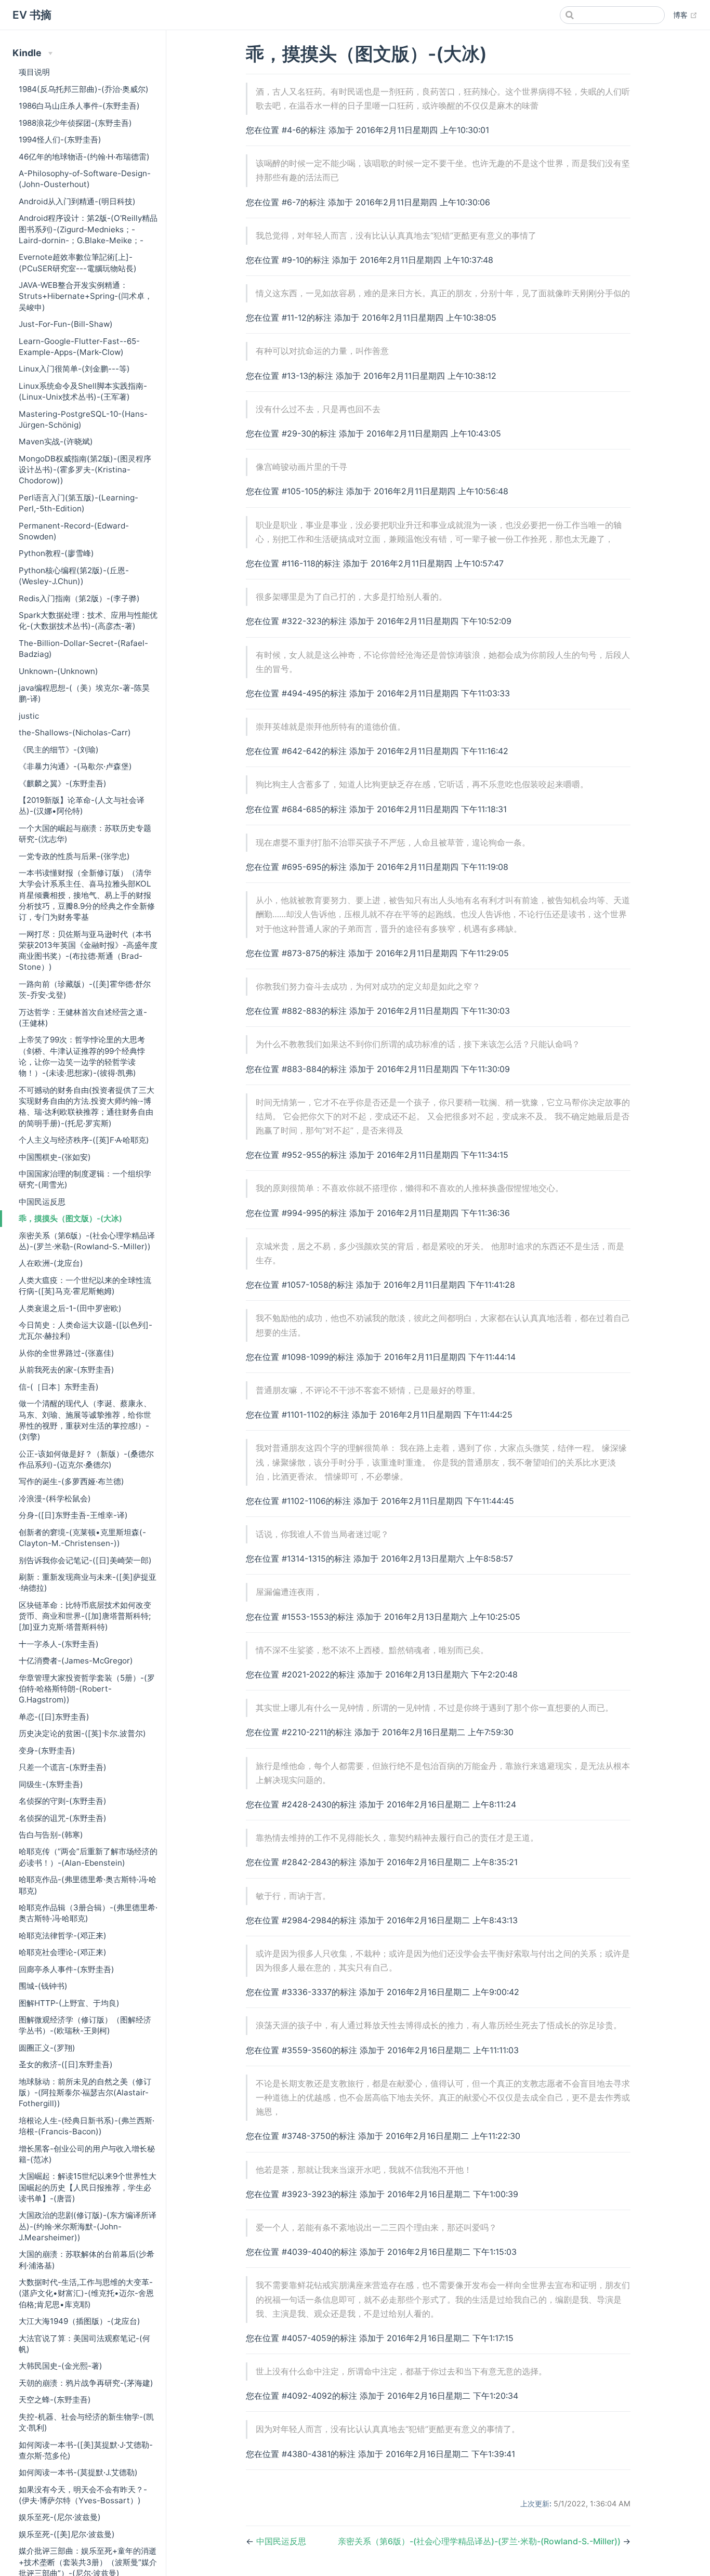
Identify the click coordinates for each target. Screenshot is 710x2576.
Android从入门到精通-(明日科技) (77, 201)
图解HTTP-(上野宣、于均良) (69, 2003)
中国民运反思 (42, 1202)
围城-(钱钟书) (43, 1986)
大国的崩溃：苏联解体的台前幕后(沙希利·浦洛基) (87, 2260)
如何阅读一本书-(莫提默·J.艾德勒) (78, 2472)
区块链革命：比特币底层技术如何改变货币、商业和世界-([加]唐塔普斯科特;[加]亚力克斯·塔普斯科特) (85, 1616)
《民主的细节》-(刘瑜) (59, 750)
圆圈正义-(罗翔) (47, 2048)
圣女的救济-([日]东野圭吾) (66, 2064)
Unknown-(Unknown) (58, 671)
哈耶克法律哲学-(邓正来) (63, 1936)
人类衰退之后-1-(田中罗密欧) (70, 1308)
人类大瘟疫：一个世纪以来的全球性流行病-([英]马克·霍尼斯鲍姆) (85, 1286)
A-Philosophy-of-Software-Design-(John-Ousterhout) (85, 179)
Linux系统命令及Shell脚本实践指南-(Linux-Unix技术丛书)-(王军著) (83, 391)
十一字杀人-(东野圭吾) (59, 1644)
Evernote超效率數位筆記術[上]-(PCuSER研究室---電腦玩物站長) (78, 262)
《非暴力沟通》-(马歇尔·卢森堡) (75, 766)
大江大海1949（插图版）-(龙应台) (80, 2321)
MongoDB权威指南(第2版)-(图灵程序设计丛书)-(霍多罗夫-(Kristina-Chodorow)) (85, 470)
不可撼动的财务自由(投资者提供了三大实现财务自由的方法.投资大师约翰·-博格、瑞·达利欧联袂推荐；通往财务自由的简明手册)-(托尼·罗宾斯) (87, 1107)
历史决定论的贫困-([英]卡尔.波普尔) (82, 1733)
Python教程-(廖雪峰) (56, 553)
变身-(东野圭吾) (47, 1751)
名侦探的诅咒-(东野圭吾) (63, 1818)
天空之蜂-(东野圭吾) (55, 2400)
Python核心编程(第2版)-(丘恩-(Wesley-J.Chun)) (74, 576)
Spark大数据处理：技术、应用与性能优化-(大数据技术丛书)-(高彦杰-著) (88, 620)
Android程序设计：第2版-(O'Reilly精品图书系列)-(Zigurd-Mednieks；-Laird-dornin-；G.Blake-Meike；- (88, 229)
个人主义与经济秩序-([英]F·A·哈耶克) (84, 1140)
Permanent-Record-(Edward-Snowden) (74, 531)
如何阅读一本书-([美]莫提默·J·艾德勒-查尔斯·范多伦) (86, 2450)
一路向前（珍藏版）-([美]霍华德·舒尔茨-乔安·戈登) (85, 989)
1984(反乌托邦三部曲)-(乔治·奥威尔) (84, 89)
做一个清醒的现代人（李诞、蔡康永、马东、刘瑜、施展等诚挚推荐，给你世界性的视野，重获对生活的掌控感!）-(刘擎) (85, 1420)
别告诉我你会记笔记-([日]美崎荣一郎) (85, 1560)
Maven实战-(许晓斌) (56, 441)
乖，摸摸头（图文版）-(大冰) (70, 1218)
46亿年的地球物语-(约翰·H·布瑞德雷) (84, 157)
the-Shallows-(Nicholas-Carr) (75, 732)
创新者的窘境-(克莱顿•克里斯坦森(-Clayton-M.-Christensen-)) (82, 1538)
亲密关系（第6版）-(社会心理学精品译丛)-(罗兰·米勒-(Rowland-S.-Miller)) (87, 1241)
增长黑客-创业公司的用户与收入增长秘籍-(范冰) (87, 2154)
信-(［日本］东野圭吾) (59, 1387)
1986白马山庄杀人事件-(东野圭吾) (79, 106)
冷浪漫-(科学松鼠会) (55, 1498)
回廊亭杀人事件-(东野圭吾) (67, 1969)
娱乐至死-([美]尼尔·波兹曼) (67, 2534)
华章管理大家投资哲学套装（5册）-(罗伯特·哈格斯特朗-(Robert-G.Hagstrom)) (87, 1689)
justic (29, 716)
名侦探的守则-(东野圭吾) (63, 1801)
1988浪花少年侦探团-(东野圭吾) (75, 123)
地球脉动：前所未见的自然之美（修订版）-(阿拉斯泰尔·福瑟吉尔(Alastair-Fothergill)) (85, 2093)
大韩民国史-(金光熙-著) (61, 2366)
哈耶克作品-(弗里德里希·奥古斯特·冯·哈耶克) (88, 1885)
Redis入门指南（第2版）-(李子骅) (79, 598)
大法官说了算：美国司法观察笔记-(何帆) (84, 2344)
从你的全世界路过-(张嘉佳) (67, 1353)
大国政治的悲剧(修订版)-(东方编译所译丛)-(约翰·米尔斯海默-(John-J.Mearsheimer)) (88, 2226)
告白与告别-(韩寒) (51, 1835)
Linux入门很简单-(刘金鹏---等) (74, 369)
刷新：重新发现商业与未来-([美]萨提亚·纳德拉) (88, 1582)
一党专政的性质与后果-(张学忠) (74, 856)
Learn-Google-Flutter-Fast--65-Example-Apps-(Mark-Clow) (79, 347)
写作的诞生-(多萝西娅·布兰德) (71, 1481)
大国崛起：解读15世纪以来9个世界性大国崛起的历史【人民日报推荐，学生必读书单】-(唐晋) (88, 2187)
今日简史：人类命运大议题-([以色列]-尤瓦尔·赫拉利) (86, 1330)
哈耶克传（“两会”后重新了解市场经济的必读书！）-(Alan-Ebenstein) (88, 1857)
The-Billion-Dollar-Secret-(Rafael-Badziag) (83, 649)
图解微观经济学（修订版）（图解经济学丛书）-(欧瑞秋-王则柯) (85, 2025)
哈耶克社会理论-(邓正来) (63, 1952)
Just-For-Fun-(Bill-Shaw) (66, 324)
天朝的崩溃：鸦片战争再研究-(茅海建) (86, 2383)
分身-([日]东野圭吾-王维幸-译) (73, 1515)
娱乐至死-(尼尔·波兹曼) (60, 2517)
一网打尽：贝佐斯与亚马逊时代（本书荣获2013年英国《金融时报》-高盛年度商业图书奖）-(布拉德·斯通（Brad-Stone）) (88, 951)
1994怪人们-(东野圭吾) (60, 140)
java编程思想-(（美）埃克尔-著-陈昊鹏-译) (84, 693)
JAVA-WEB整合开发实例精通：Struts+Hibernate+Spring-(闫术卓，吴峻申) (86, 296)
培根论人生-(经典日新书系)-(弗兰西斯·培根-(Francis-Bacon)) (87, 2126)
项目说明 (34, 72)
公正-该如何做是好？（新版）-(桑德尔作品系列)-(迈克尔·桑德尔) (86, 1459)
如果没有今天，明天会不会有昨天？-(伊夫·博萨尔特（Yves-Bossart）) (83, 2495)
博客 (685, 15)
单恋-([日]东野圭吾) (54, 1717)
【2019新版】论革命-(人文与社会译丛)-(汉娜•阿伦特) (82, 805)
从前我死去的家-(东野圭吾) (67, 1370)
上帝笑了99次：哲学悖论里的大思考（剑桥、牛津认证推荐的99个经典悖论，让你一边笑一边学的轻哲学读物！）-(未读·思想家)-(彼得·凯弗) (82, 1056)
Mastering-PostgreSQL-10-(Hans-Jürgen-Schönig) (83, 419)
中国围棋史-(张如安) (55, 1157)
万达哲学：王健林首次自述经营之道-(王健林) (83, 1018)
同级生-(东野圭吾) (51, 1784)
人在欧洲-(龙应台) (51, 1263)
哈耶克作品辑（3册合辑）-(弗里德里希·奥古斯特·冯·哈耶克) (88, 1913)
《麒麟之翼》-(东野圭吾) (63, 783)
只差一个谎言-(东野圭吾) (63, 1767)
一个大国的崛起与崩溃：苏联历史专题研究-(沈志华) (85, 834)
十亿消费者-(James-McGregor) (76, 1661)
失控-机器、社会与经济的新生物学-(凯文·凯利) (86, 2422)
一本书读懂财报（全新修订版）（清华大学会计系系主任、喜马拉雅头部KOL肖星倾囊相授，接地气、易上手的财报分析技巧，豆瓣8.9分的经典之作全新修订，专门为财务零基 (87, 895)
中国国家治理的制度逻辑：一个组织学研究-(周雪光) (85, 1179)
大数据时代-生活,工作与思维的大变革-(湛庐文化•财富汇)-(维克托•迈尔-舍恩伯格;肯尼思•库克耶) (86, 2293)
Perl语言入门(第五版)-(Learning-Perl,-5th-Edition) (78, 503)
